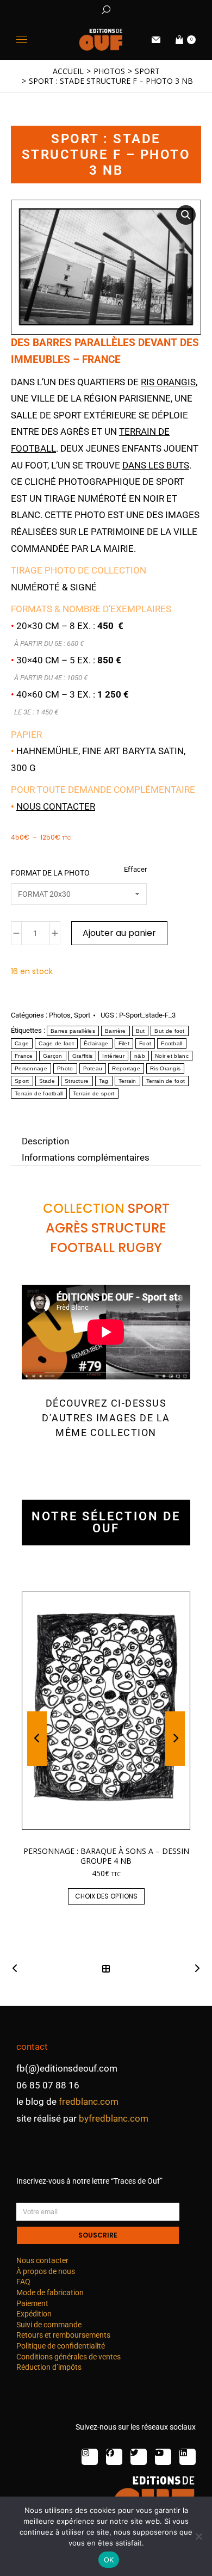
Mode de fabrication (50, 2292)
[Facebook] (114, 2457)
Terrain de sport (94, 1093)
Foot (145, 1043)
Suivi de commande (49, 2325)
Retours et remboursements (63, 2335)
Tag (104, 1081)
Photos (60, 1015)
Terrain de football (39, 1093)
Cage (22, 1043)
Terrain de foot (166, 1081)
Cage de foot (56, 1043)
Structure (77, 1081)
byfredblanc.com (114, 2118)
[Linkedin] (188, 2457)
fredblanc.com (89, 2102)
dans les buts (156, 465)
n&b (140, 1056)
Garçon (53, 1056)
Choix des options (106, 1896)
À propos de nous (46, 2271)
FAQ (23, 2282)
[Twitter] (139, 2457)
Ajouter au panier (119, 933)
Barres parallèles (73, 1031)
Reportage (126, 1068)
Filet (124, 1043)
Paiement (32, 2303)
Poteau (93, 1068)
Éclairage (96, 1043)
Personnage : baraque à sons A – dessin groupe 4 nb (106, 1856)
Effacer (135, 869)
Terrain (127, 1081)
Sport (82, 1015)
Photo (65, 1068)
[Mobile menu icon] (22, 39)
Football (172, 1043)
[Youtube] (163, 2457)
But (141, 1031)
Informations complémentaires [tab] (86, 1157)
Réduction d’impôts (49, 2367)
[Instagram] (90, 2457)
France (24, 1056)
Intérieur (113, 1056)
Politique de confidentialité (61, 2346)
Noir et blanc (172, 1056)
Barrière (115, 1031)
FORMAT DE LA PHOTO (50, 873)
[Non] (198, 2536)
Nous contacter (56, 806)
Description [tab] (45, 1141)
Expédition (34, 2314)
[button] (161, 9)
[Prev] (18, 1969)
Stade (47, 1081)
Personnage (31, 1068)
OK (109, 2560)
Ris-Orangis (165, 1068)
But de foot (169, 1031)
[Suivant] (194, 1969)
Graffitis (83, 1056)
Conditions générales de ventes (68, 2357)
